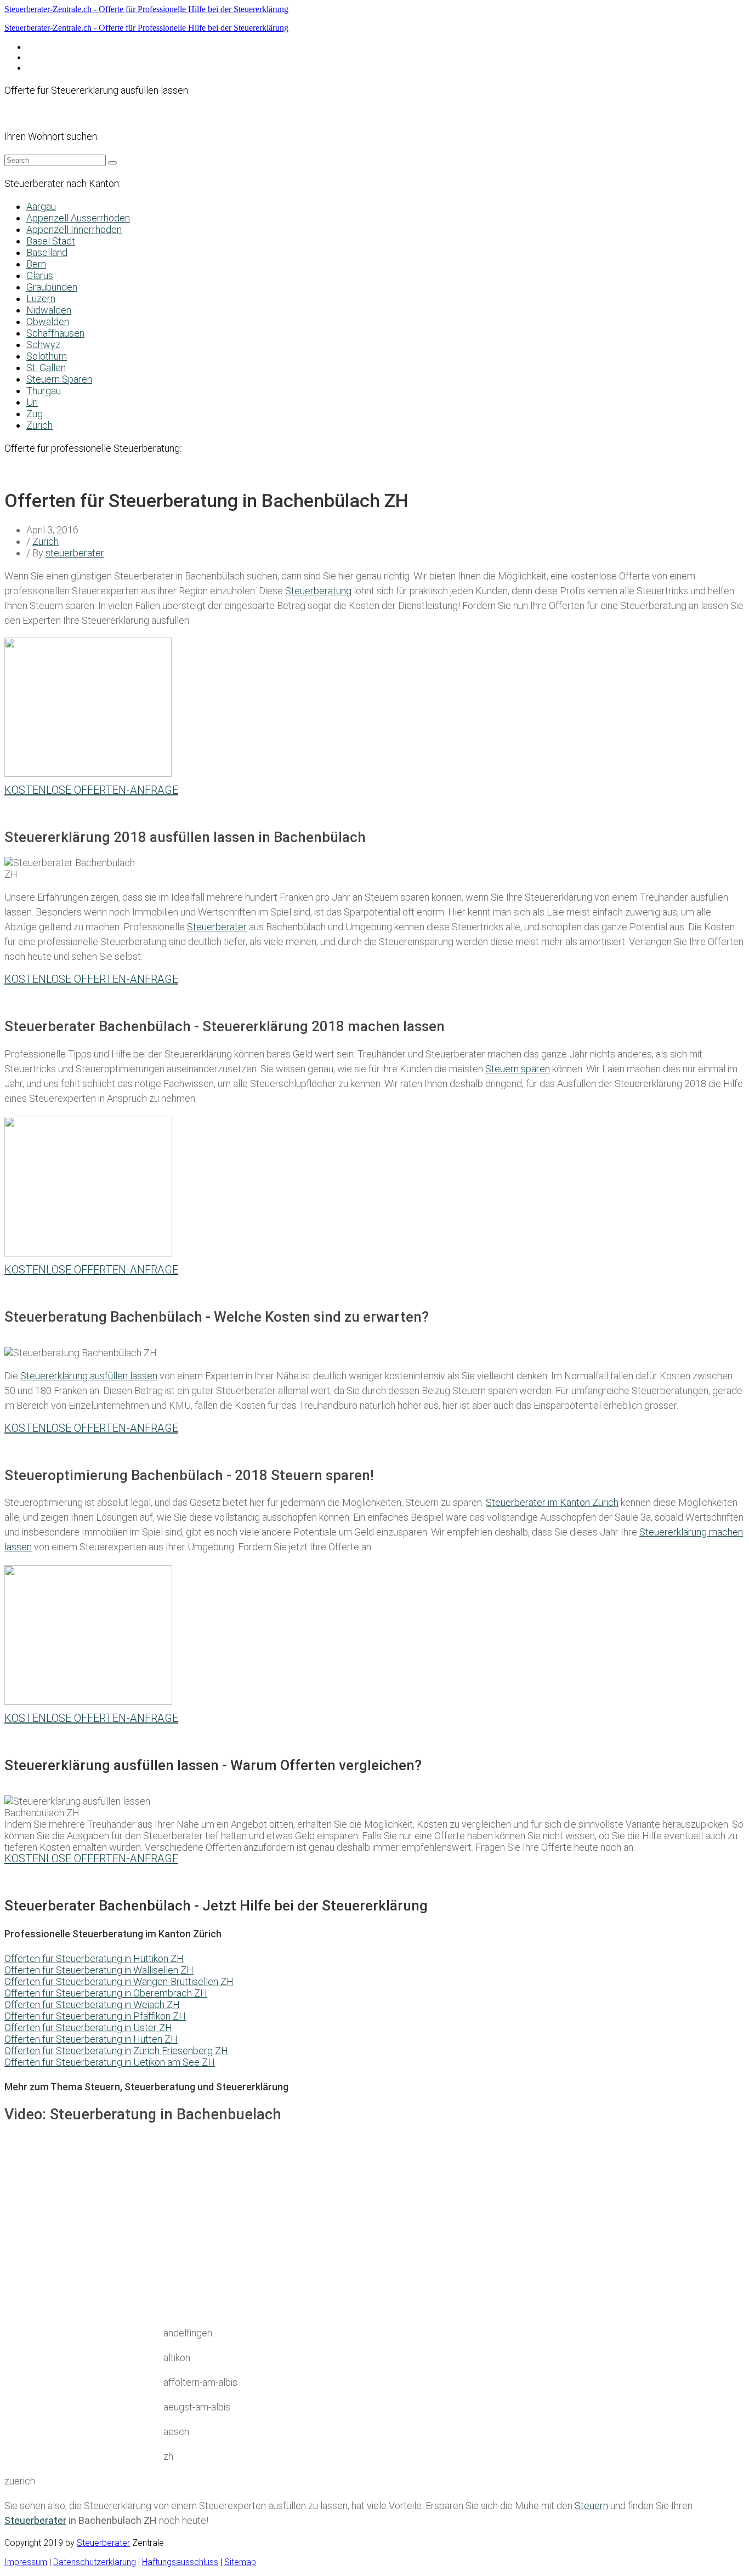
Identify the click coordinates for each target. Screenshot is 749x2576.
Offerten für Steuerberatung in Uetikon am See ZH (110, 2062)
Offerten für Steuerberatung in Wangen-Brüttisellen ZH (119, 1981)
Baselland (47, 252)
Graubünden (52, 287)
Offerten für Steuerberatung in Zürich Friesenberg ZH (116, 2051)
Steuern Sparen (59, 379)
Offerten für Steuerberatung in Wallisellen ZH (99, 1970)
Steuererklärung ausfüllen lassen (89, 1376)
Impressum (48, 68)
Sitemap (240, 2562)
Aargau (41, 206)
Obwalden (48, 322)
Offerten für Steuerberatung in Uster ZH (88, 2028)
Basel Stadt (51, 241)
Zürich (39, 425)
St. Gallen (46, 368)
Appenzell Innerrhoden (74, 229)
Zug (35, 414)
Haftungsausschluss (64, 57)
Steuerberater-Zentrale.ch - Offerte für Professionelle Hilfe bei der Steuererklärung (146, 9)
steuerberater (75, 553)
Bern (36, 264)
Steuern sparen (518, 1069)
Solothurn (47, 356)
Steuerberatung (318, 591)
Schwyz (43, 345)
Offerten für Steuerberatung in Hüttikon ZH (94, 1958)
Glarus (40, 275)
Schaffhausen (55, 333)
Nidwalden (49, 310)
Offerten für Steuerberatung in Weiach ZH (92, 2004)
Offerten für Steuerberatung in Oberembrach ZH (106, 1993)
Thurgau (44, 391)
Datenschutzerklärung (68, 47)
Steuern (591, 2506)
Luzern (41, 298)
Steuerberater (217, 927)
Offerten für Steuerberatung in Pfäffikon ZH (95, 2016)
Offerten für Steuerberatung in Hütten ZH (91, 2039)
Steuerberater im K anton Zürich (552, 1502)
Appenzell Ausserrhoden (78, 218)
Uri (32, 402)
